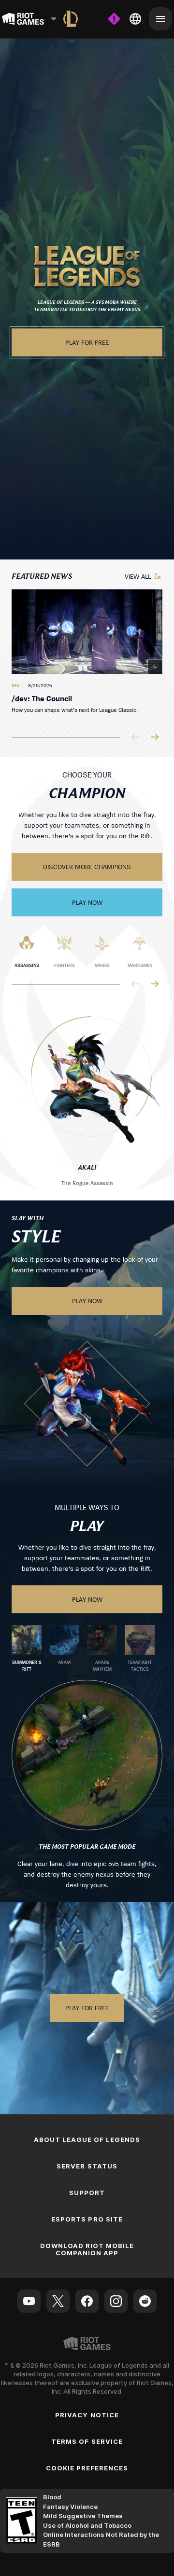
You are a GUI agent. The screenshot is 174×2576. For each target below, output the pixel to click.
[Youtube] (29, 2301)
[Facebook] (87, 2301)
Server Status (87, 2166)
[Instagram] (116, 2301)
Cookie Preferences (87, 2468)
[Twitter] (58, 2301)
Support (87, 2193)
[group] (87, 655)
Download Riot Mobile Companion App (87, 2249)
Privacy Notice (87, 2415)
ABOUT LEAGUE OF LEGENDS (87, 2140)
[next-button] (155, 738)
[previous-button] (135, 738)
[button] (87, 266)
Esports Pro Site (87, 2219)
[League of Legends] (71, 19)
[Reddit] (145, 2301)
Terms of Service (87, 2441)
